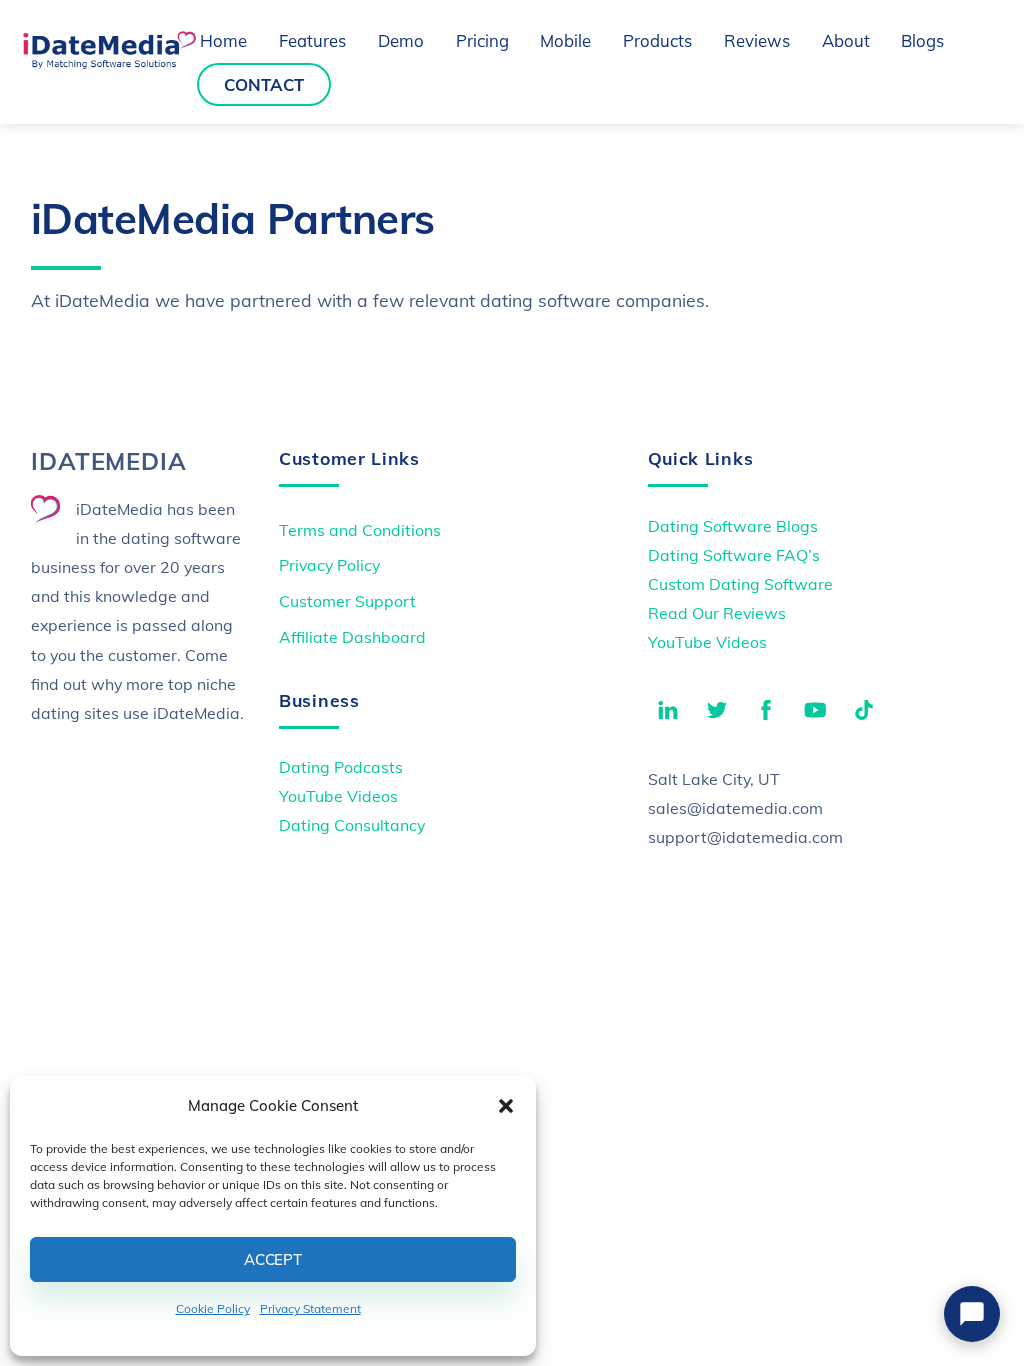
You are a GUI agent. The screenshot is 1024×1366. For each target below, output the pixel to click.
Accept (273, 1259)
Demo (401, 40)
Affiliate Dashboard (352, 637)
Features (312, 40)
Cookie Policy (213, 1308)
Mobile (565, 40)
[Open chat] (972, 1314)
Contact (264, 84)
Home (223, 40)
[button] (506, 1106)
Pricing (482, 40)
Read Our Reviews (717, 613)
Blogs (922, 40)
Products (657, 40)
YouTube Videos (707, 642)
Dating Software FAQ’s (734, 555)
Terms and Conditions (360, 530)
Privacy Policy (329, 565)
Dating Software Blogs (733, 526)
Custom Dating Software (740, 584)
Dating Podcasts (341, 767)
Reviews (757, 40)
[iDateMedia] (109, 62)
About (846, 40)
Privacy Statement (310, 1308)
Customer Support (347, 601)
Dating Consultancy (352, 825)
